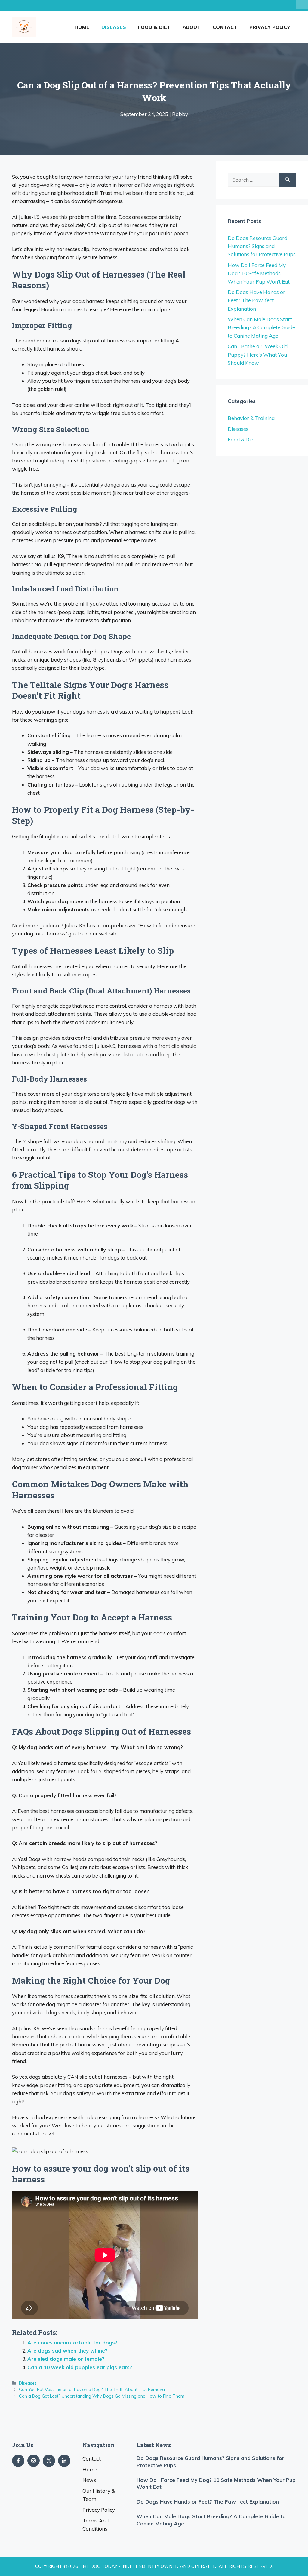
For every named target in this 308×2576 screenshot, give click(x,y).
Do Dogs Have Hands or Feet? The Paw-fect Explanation (256, 300)
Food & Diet (154, 27)
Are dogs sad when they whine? (67, 2351)
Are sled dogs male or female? (66, 2359)
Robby (180, 114)
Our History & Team (99, 2495)
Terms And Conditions (95, 2525)
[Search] (287, 180)
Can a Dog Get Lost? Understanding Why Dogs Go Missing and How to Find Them (102, 2396)
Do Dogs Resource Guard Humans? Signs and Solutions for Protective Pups (262, 246)
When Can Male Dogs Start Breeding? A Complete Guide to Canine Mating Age (261, 327)
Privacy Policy (270, 27)
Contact (225, 27)
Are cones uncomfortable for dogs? (72, 2343)
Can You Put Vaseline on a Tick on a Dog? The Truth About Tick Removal (92, 2389)
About (192, 27)
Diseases (114, 27)
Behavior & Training (251, 418)
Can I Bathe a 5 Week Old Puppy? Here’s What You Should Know (258, 354)
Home (82, 27)
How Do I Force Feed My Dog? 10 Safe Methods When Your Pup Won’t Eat (259, 273)
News (89, 2480)
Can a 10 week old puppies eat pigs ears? (80, 2367)
